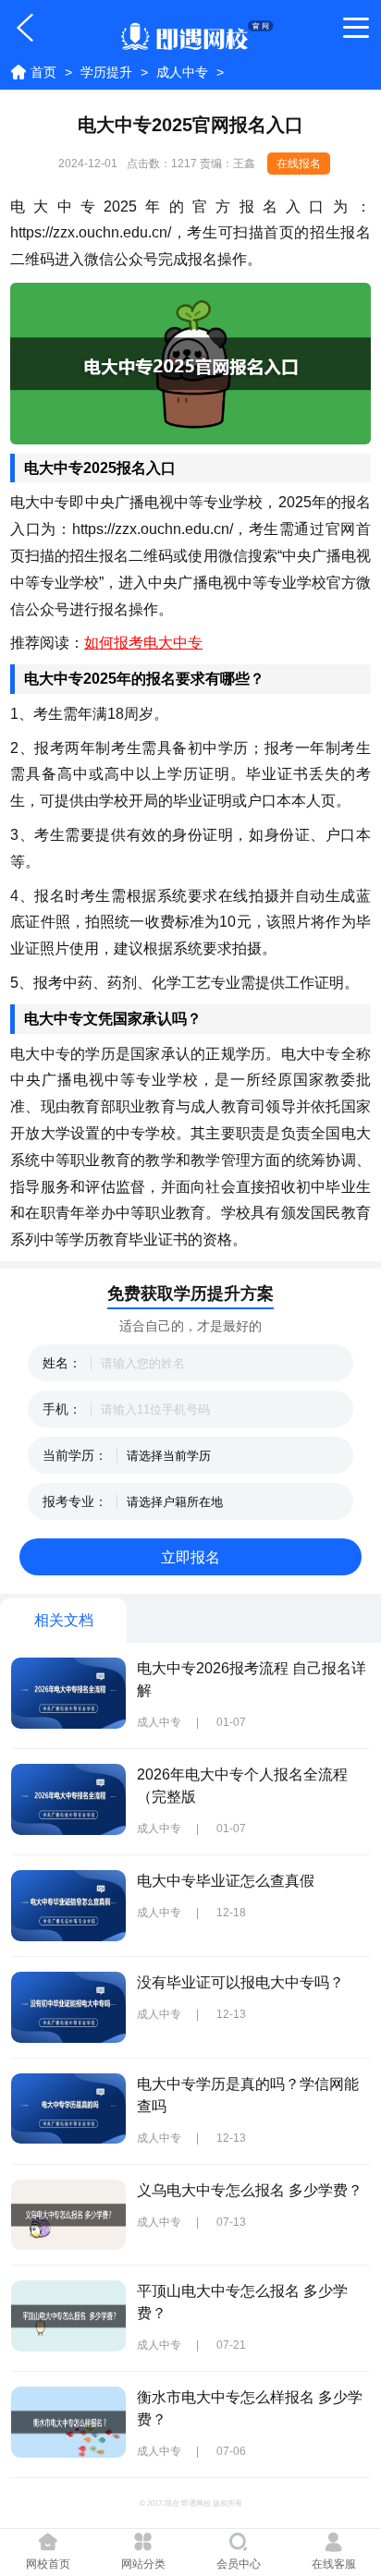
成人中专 (182, 72)
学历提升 (106, 72)
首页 (43, 72)
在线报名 (299, 164)
